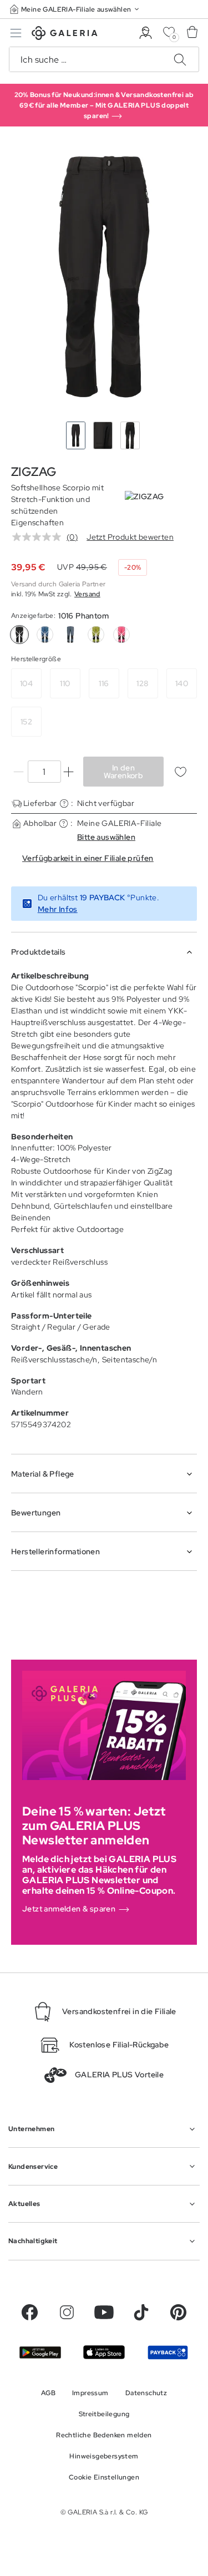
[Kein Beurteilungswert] (39, 537)
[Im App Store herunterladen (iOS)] (104, 2352)
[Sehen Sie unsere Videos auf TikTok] (141, 2312)
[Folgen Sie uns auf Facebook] (30, 2312)
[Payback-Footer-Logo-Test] (168, 2352)
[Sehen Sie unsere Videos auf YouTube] (104, 2312)
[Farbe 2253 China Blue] (70, 635)
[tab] (104, 277)
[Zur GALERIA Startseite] (65, 35)
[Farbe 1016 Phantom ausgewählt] (19, 635)
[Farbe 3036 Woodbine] (96, 635)
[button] (75, 9)
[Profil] (146, 33)
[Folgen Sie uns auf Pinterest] (178, 2312)
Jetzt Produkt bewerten (130, 537)
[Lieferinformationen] (64, 803)
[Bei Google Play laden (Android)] (40, 2352)
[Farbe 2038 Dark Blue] (45, 635)
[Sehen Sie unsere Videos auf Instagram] (67, 2312)
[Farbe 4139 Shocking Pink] (121, 635)
